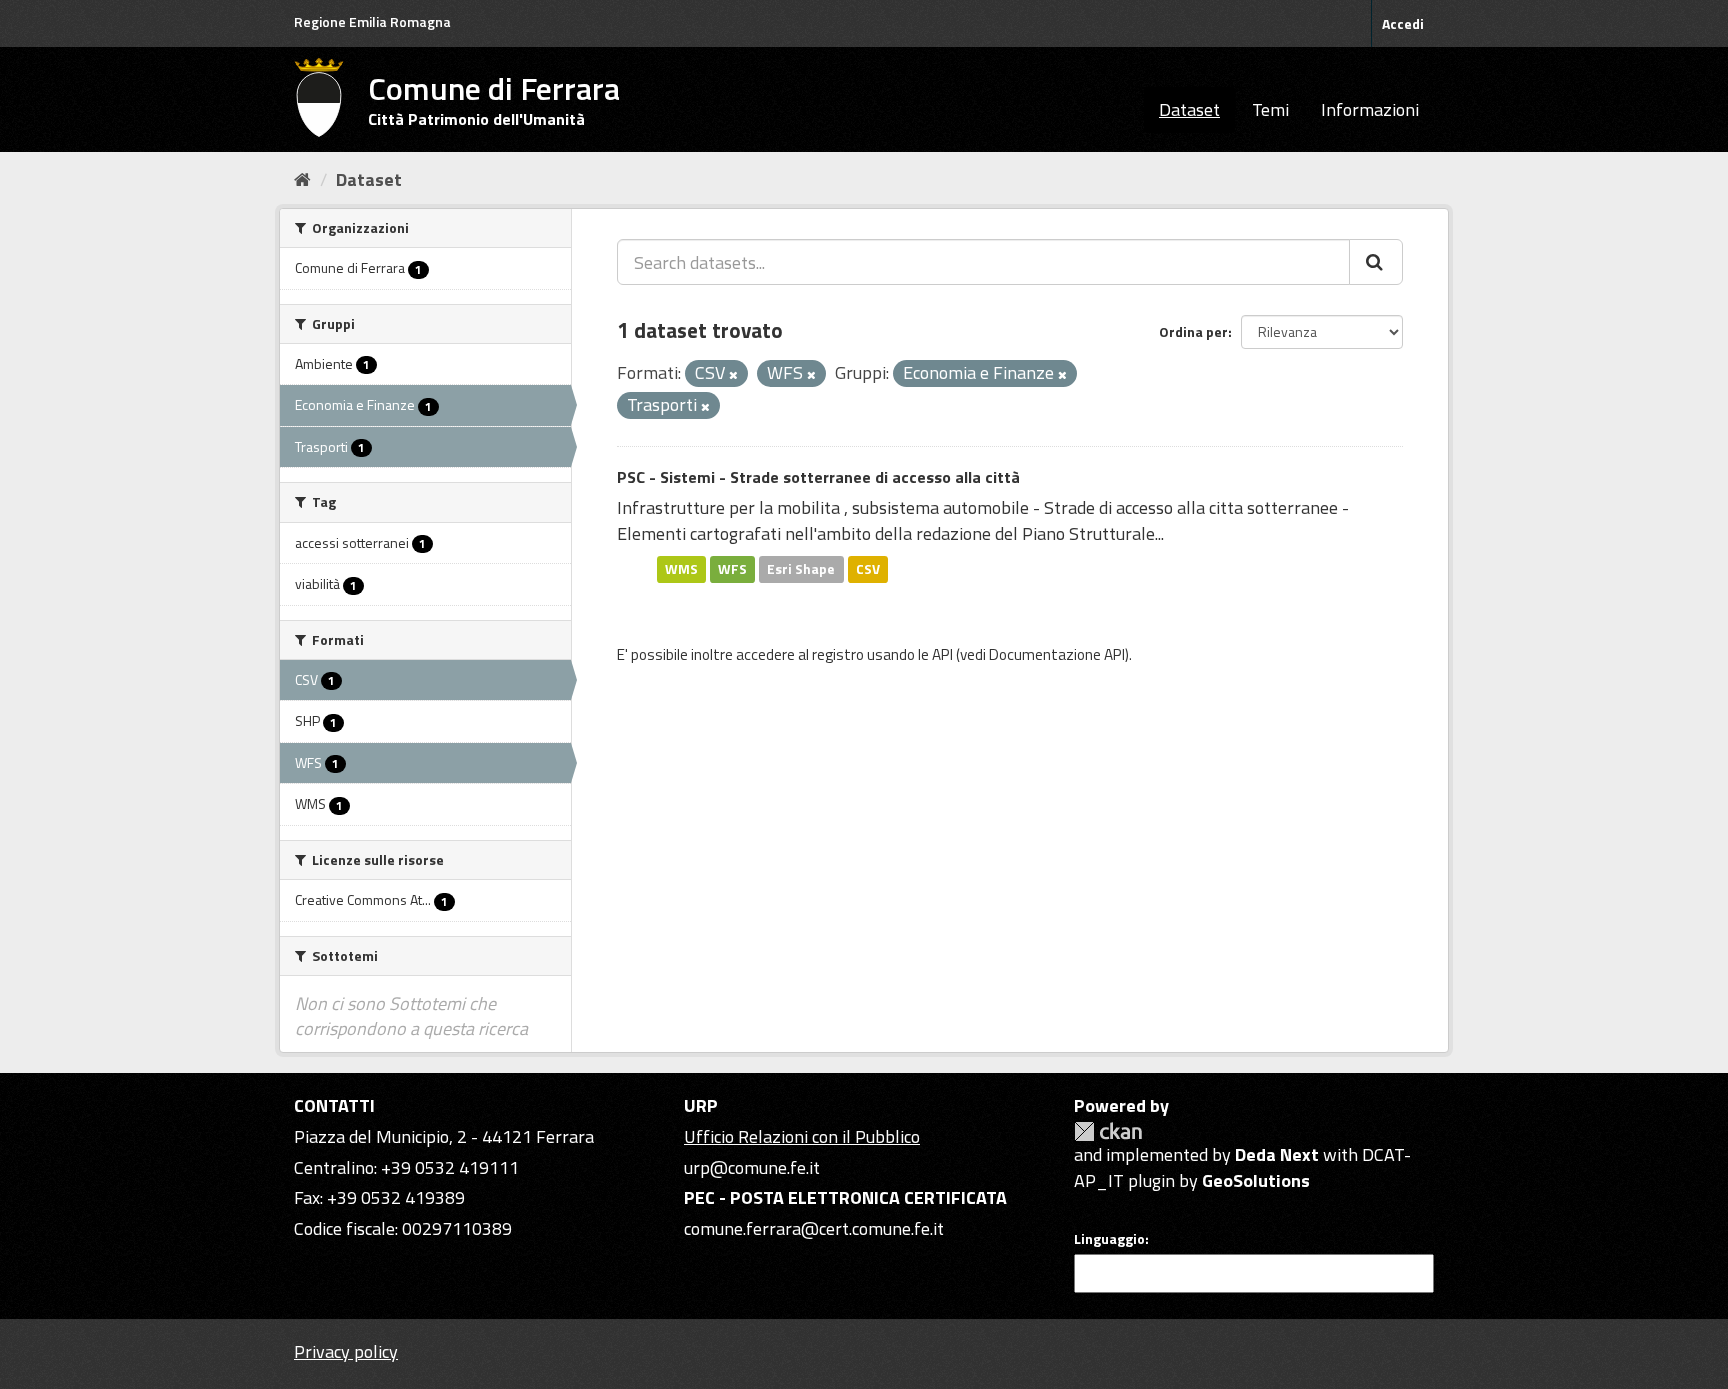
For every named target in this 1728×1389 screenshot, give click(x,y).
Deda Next (1277, 1154)
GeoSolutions (1256, 1180)
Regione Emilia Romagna (372, 21)
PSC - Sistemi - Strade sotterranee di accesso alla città (818, 477)
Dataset (1189, 109)
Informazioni (1370, 109)
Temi (1270, 109)
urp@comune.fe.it (752, 1167)
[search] (1376, 262)
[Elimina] (733, 375)
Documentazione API (1057, 654)
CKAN (1108, 1131)
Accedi (1403, 23)
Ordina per (1193, 331)
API (942, 654)
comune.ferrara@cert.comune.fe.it (814, 1228)
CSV (868, 569)
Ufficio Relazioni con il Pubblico (802, 1136)
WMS (681, 569)
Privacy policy (346, 1351)
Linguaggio (1109, 1239)
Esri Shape (801, 569)
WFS (732, 569)
